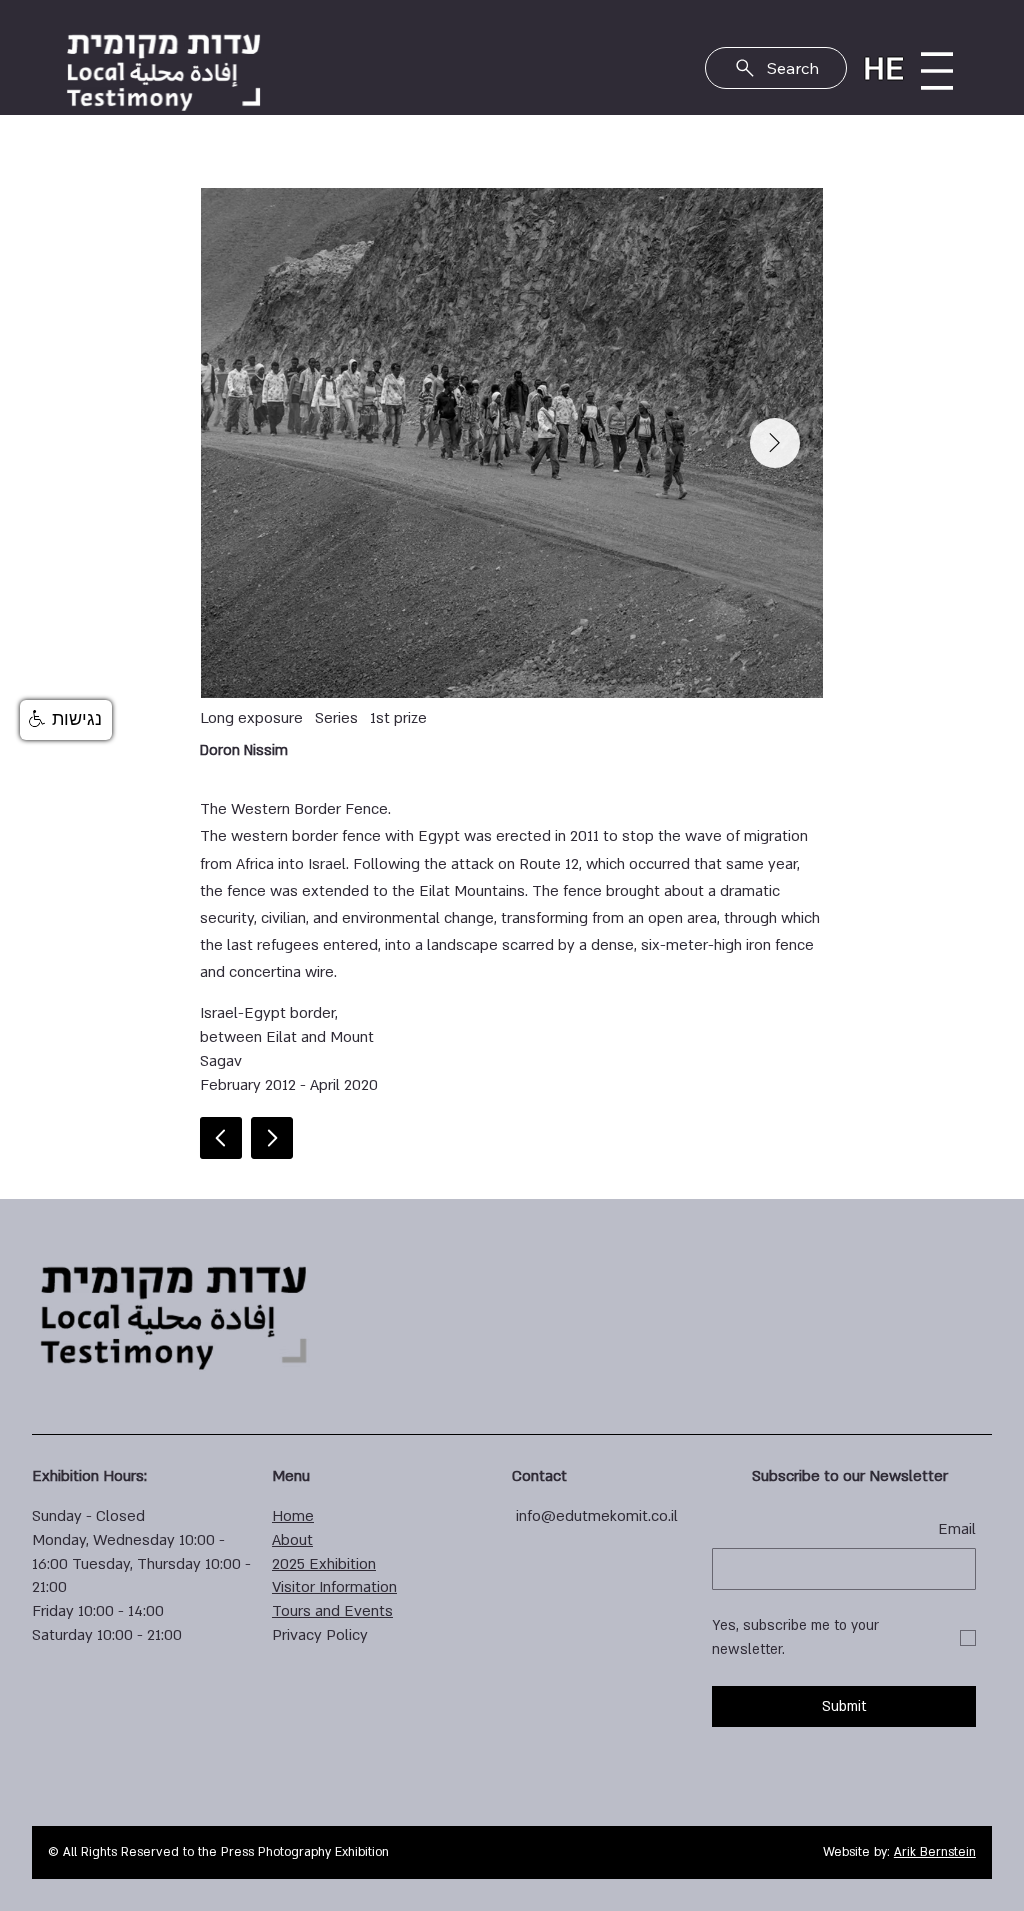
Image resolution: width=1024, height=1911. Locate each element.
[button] (66, 720)
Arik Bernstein (935, 1852)
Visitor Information (334, 1587)
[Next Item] (775, 443)
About (292, 1540)
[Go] (272, 1138)
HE (883, 69)
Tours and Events (332, 1611)
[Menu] (937, 71)
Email (957, 1529)
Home (293, 1516)
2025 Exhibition (324, 1564)
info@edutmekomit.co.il (597, 1516)
